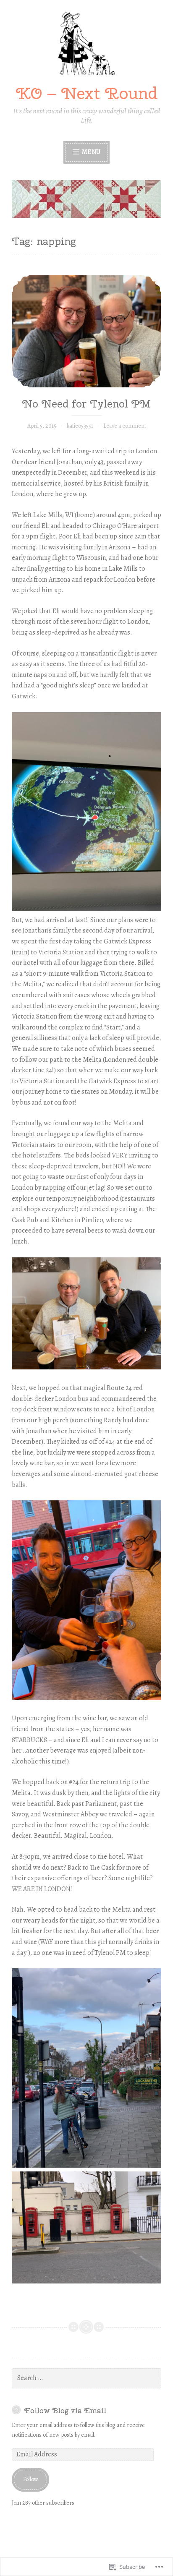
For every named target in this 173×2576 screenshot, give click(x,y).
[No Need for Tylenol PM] (86, 331)
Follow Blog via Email (65, 2410)
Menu (90, 152)
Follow (31, 2479)
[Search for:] (86, 2378)
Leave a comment (125, 426)
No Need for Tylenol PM (86, 404)
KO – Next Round (87, 93)
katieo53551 (80, 426)
